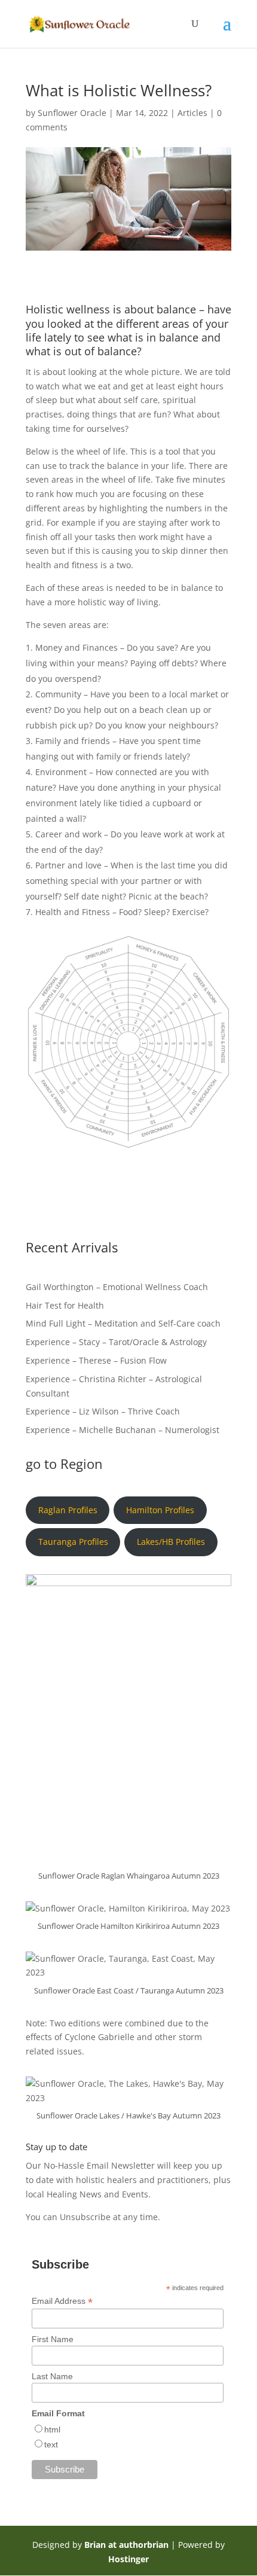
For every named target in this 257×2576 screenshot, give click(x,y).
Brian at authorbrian (126, 2545)
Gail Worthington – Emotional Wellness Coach (118, 1287)
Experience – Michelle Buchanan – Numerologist (123, 1430)
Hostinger (128, 2559)
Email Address (62, 2301)
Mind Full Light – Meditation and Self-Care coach (123, 1323)
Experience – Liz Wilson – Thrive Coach (103, 1411)
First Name (53, 2339)
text (51, 2444)
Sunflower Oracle (72, 113)
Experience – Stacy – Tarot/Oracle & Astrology (116, 1342)
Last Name (52, 2376)
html (52, 2429)
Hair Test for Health (65, 1305)
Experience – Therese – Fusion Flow (96, 1360)
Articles (192, 113)
